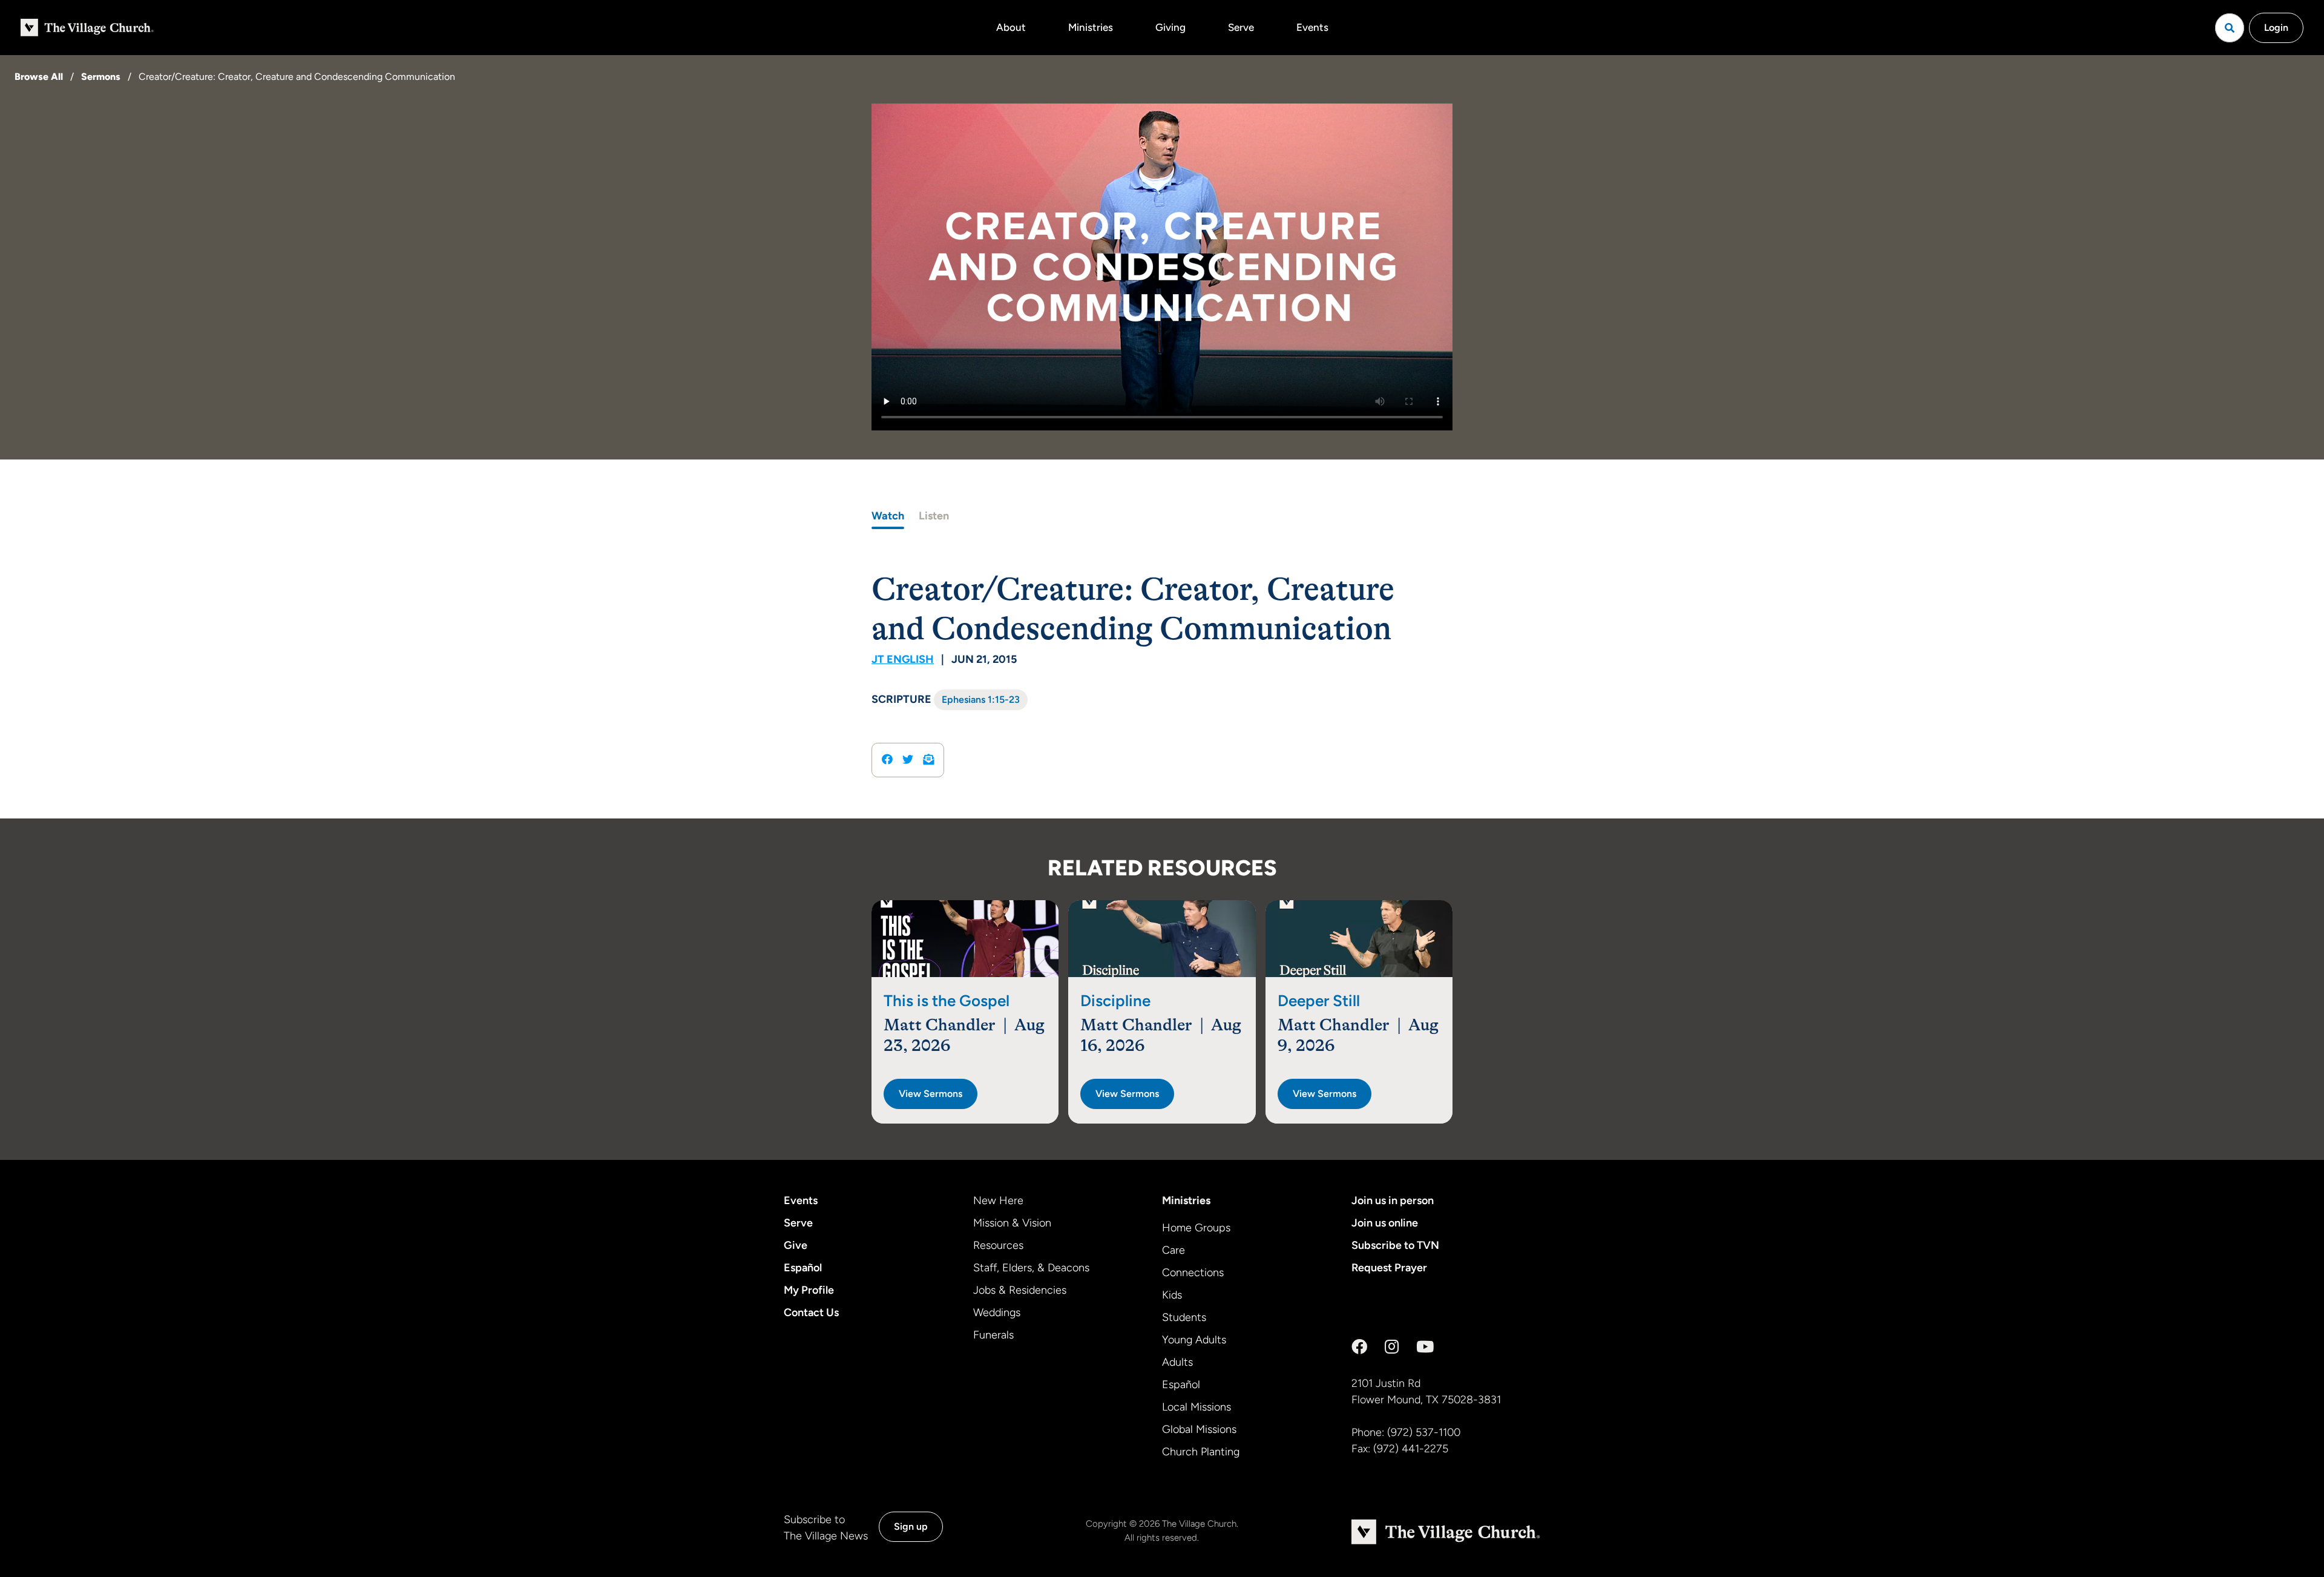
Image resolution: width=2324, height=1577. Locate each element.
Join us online (1385, 1223)
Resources (998, 1245)
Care (1173, 1250)
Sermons (101, 77)
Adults (1177, 1362)
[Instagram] (1392, 1347)
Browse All (39, 77)
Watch (888, 516)
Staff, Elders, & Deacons (1031, 1268)
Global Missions (1199, 1429)
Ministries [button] (1091, 27)
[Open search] (2230, 28)
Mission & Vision (1012, 1223)
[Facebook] (1359, 1347)
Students (1184, 1317)
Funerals (993, 1335)
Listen (934, 516)
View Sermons (931, 1094)
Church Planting (1201, 1452)
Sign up (911, 1526)
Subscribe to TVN (1395, 1245)
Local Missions (1196, 1407)
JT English (903, 659)
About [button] (1011, 27)
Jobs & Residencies (1020, 1290)
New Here (998, 1200)
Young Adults (1194, 1340)
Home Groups (1196, 1228)
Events (1312, 27)
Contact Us (811, 1312)
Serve (1241, 27)
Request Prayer (1389, 1268)
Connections (1193, 1272)
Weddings (997, 1312)
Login (2276, 28)
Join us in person (1393, 1200)
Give (796, 1245)
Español (803, 1268)
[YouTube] (1425, 1347)
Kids (1172, 1295)
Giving (1170, 27)
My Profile (809, 1290)
